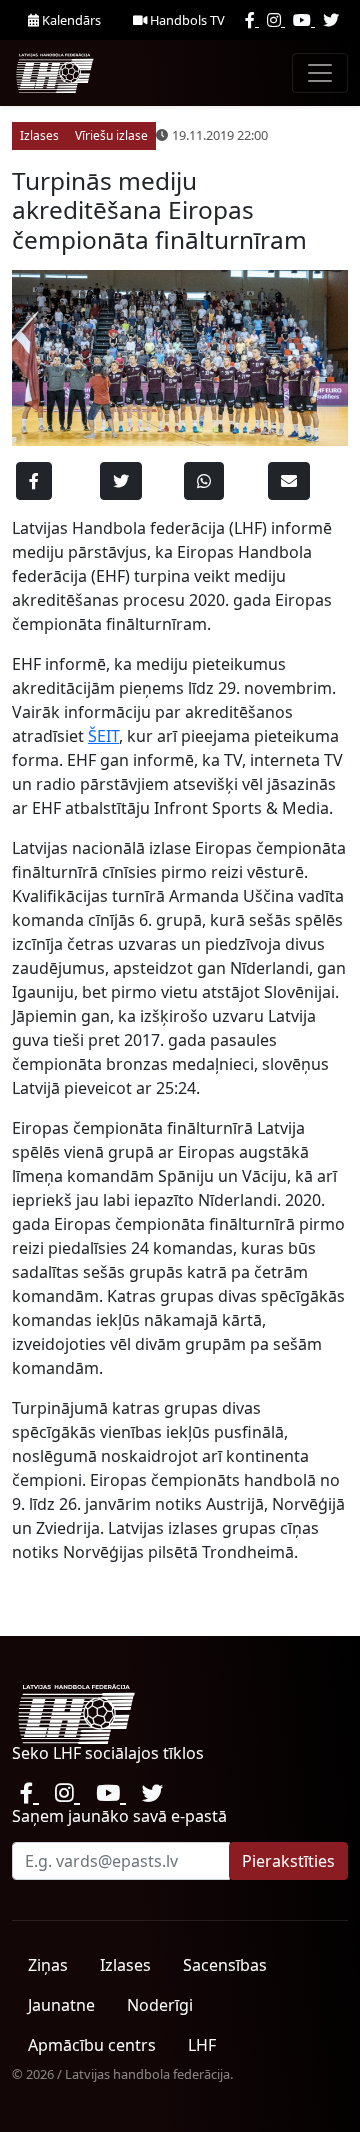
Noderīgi (160, 2005)
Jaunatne (61, 2005)
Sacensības (225, 1965)
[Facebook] (252, 20)
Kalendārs (70, 20)
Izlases (125, 1965)
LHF (202, 2045)
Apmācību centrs (92, 2045)
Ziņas (48, 1965)
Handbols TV (186, 20)
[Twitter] (331, 20)
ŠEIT (103, 736)
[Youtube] (304, 20)
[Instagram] (276, 20)
